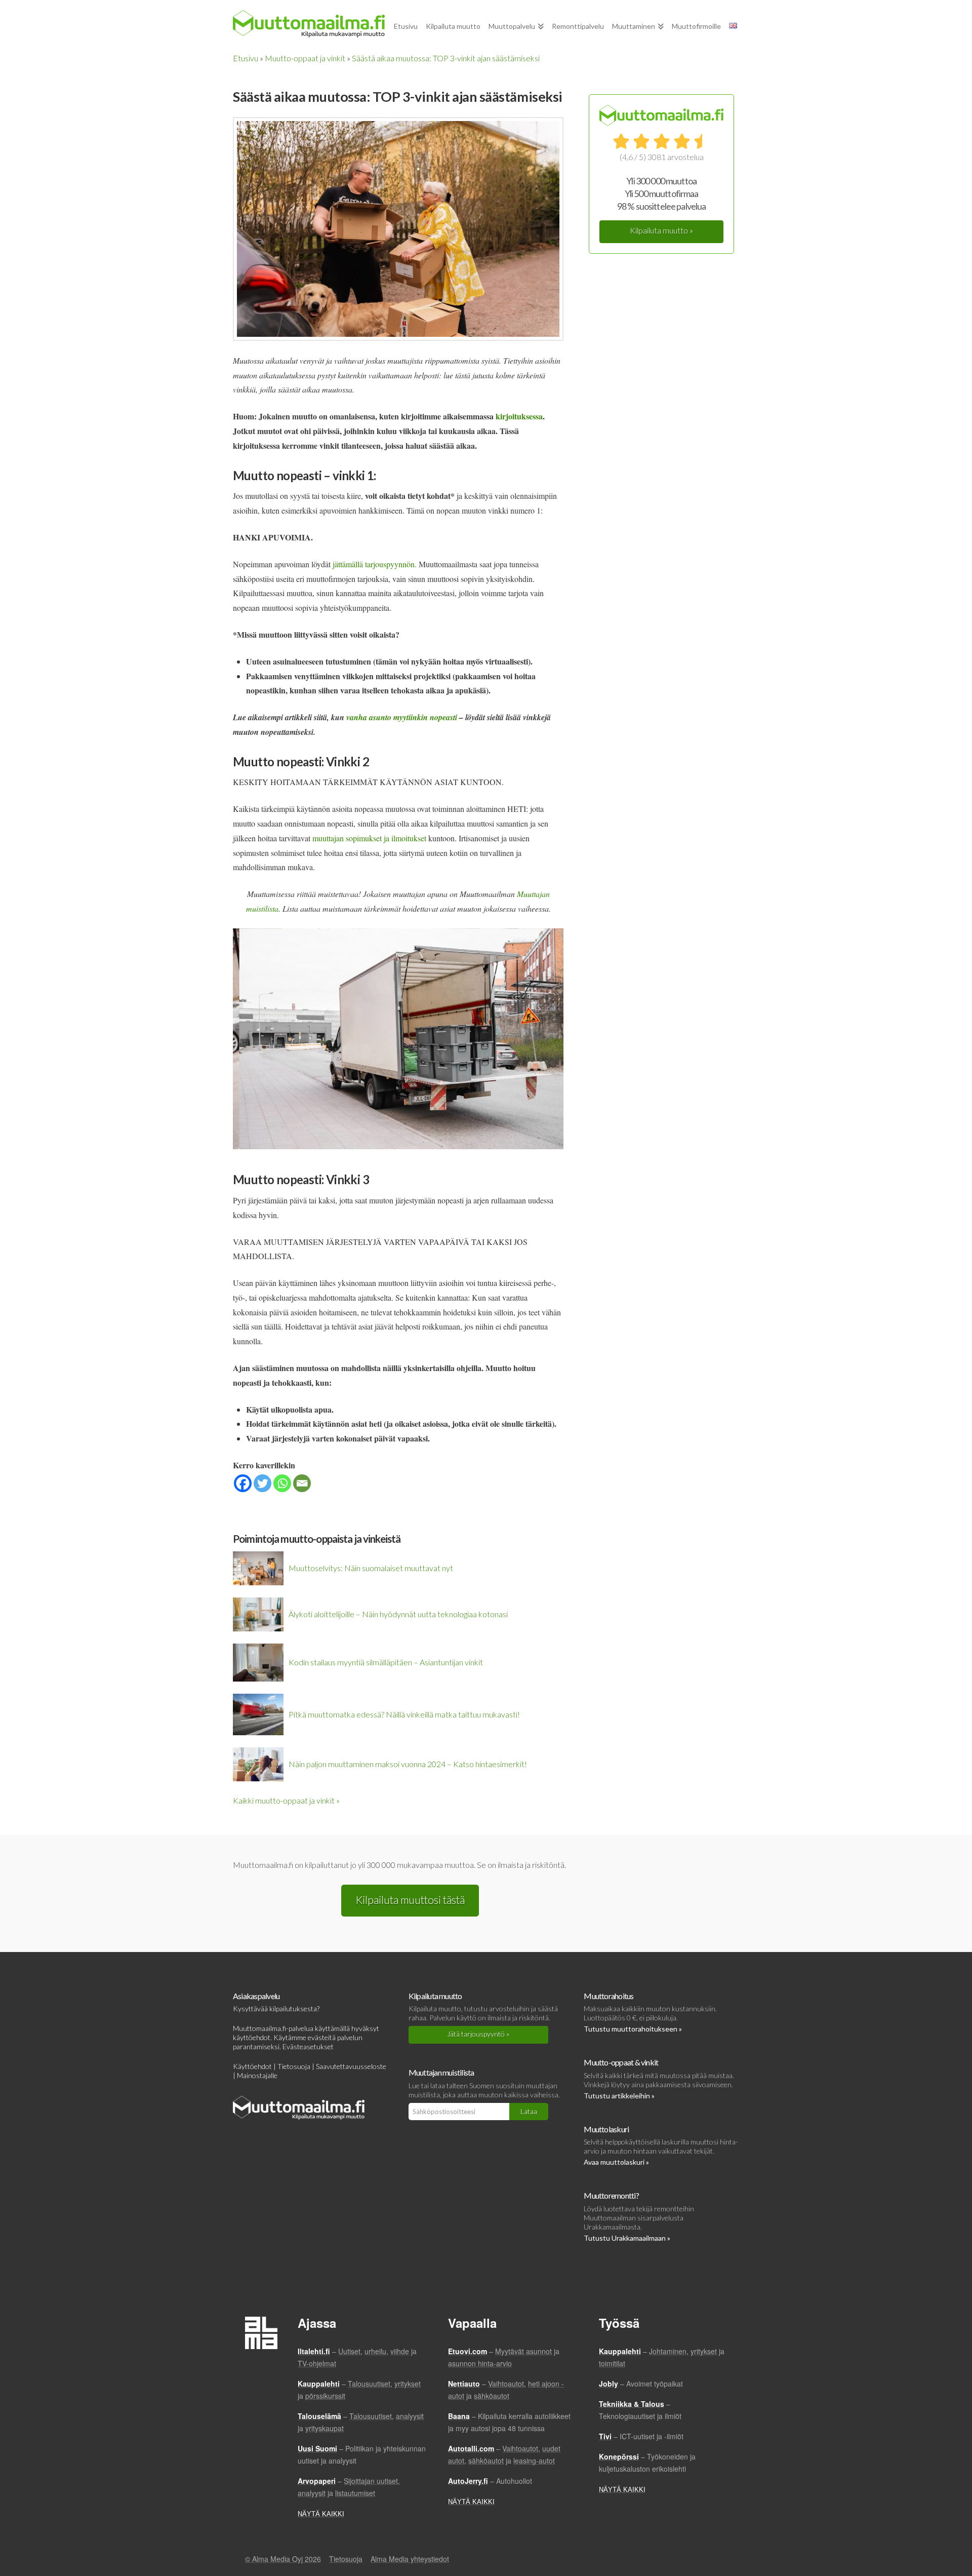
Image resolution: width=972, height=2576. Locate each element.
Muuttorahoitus (609, 1996)
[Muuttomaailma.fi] (309, 24)
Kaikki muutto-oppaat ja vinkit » (286, 1800)
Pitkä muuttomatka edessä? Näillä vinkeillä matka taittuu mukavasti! (404, 1714)
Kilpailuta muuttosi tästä (410, 1900)
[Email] (302, 1483)
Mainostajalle (257, 2075)
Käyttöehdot (252, 2066)
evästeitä (322, 2037)
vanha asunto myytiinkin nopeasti (402, 717)
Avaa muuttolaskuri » (616, 2162)
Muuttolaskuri (606, 2129)
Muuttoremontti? (611, 2195)
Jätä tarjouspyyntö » (478, 2034)
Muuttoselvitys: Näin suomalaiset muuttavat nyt (371, 1568)
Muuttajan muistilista (441, 2072)
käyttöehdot (252, 2037)
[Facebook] (243, 1483)
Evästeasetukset (308, 2046)
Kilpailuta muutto (435, 1996)
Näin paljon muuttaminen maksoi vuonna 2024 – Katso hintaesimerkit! (408, 1764)
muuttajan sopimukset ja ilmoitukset (369, 838)
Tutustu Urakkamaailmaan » (627, 2238)
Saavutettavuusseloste (351, 2066)
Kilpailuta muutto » (661, 230)
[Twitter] (262, 1483)
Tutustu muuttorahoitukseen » (633, 2029)
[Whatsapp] (282, 1483)
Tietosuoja (294, 2066)
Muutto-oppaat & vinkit (621, 2062)
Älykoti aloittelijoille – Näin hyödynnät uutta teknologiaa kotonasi (398, 1614)
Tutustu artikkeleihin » (619, 2096)
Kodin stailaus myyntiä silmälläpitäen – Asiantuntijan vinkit (386, 1662)
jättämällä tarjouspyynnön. (375, 564)
